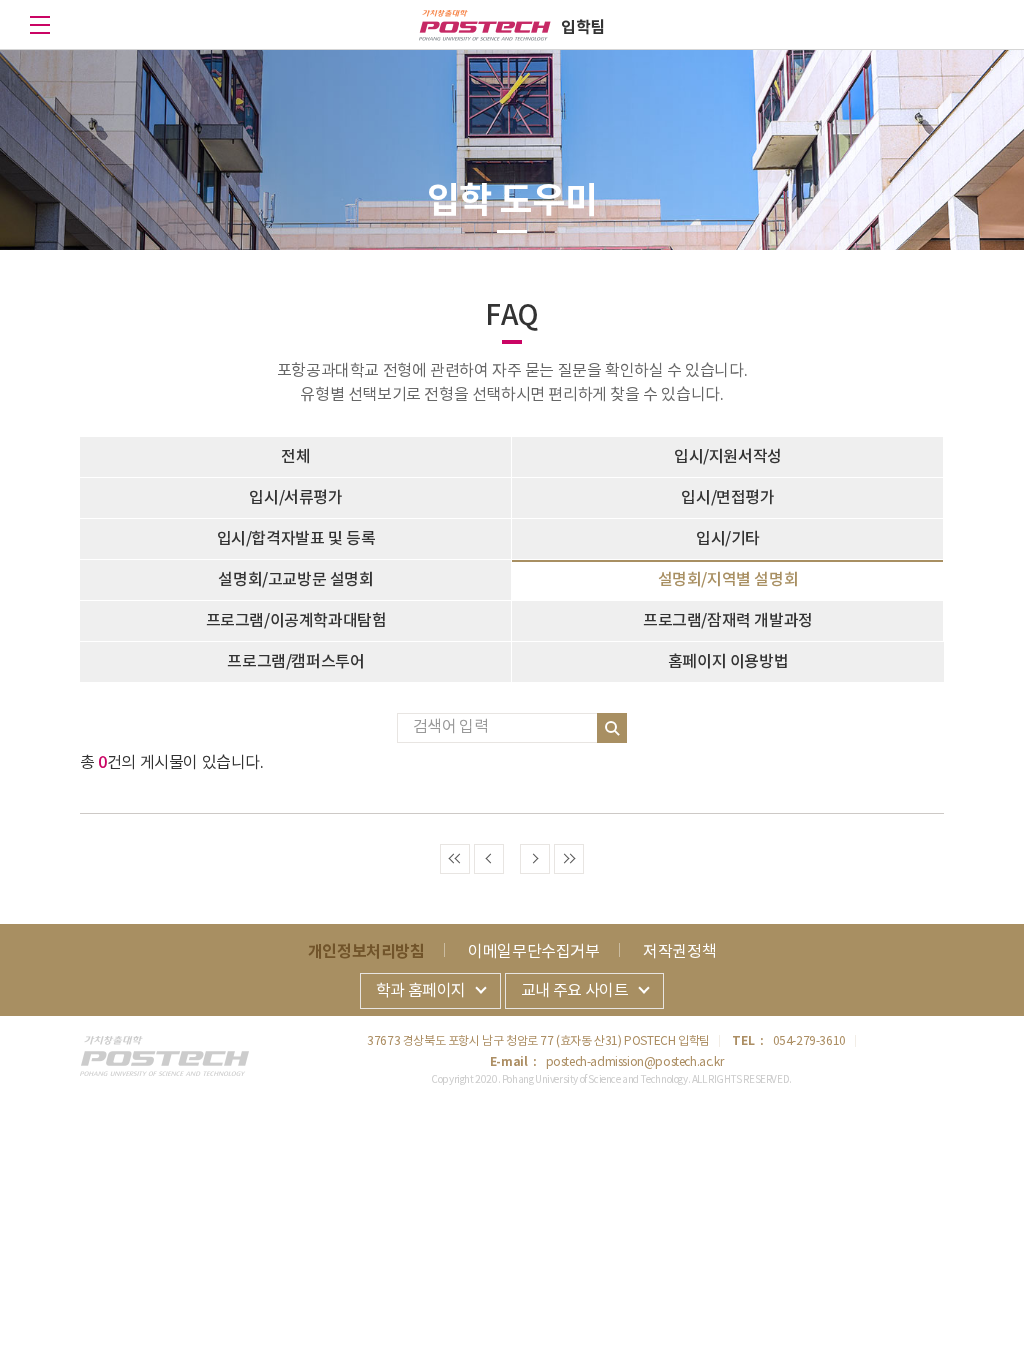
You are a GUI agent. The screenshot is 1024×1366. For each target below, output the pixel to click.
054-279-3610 (809, 1041)
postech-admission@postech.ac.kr (635, 1062)
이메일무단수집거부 (533, 952)
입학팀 (583, 28)
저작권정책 (679, 952)
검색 (612, 728)
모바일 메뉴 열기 (40, 25)
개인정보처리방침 (366, 952)
